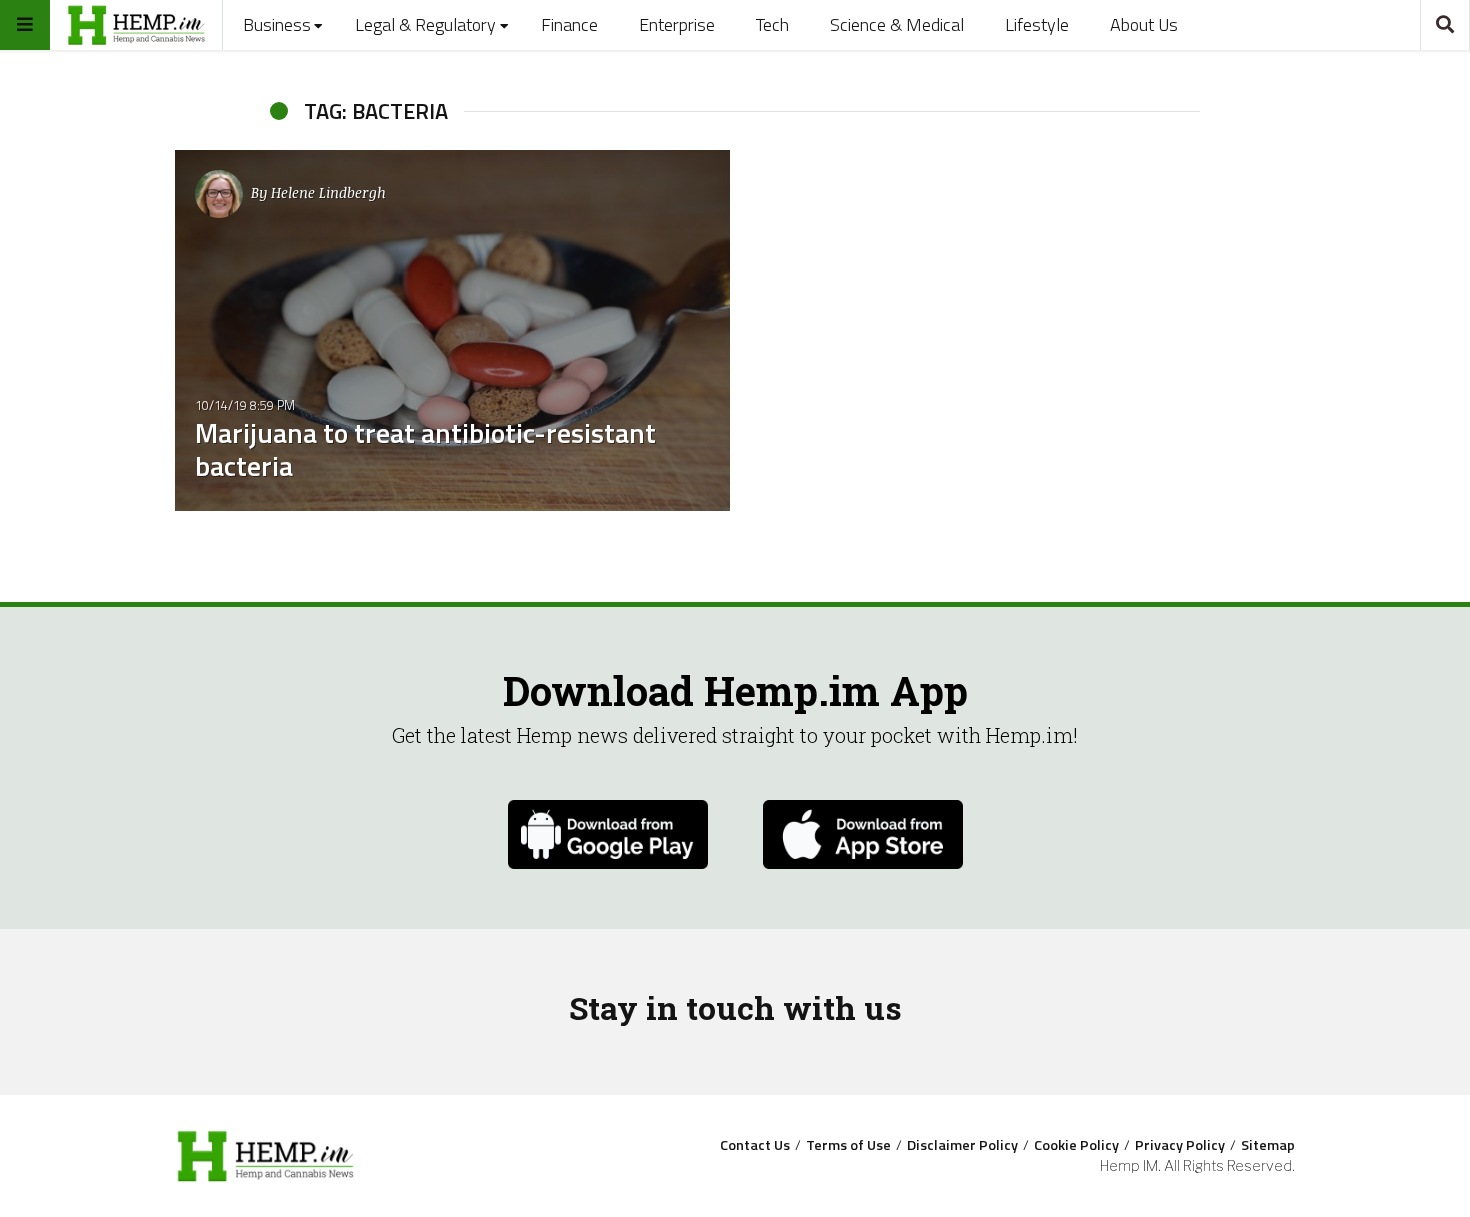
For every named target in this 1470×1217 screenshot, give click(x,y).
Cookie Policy (1076, 1145)
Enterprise (677, 24)
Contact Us (755, 1145)
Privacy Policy (1180, 1145)
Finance (569, 24)
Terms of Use (848, 1145)
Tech (772, 24)
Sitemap (1268, 1145)
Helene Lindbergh (328, 192)
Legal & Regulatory (425, 24)
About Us (1144, 24)
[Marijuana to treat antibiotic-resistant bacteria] (452, 330)
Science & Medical (897, 24)
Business (277, 24)
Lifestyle (1037, 24)
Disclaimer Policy (962, 1145)
